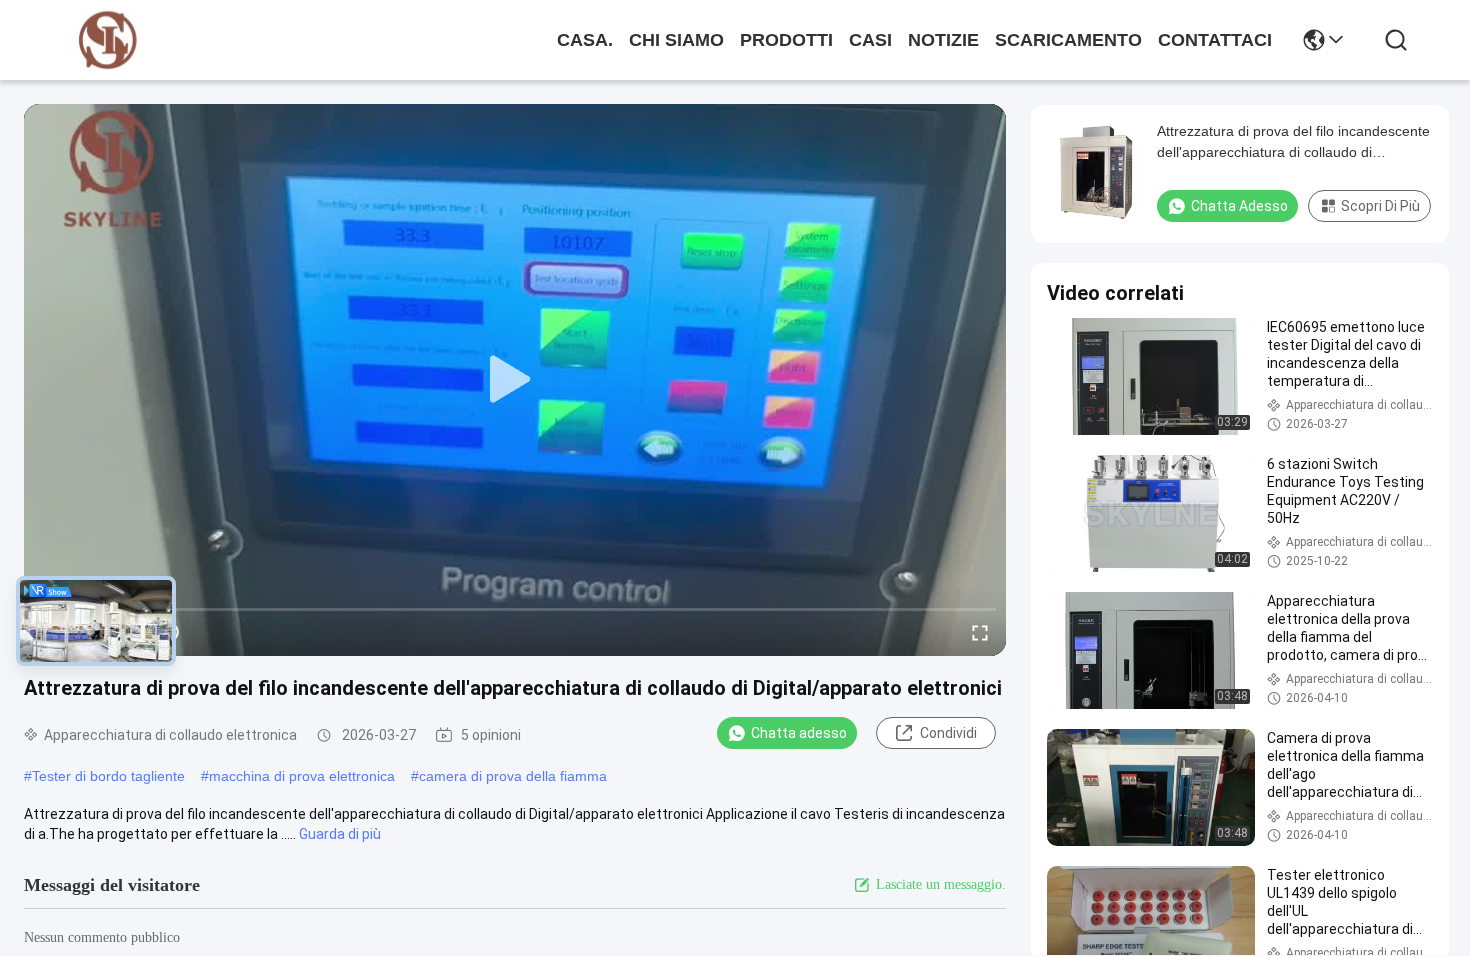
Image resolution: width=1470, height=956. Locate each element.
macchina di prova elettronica (302, 776)
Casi (870, 40)
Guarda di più (340, 834)
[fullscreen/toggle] (980, 632)
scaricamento (1068, 40)
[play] (515, 380)
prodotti (786, 40)
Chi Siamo (676, 40)
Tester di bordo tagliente (108, 776)
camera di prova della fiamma (513, 776)
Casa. (585, 40)
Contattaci (1215, 40)
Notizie (943, 40)
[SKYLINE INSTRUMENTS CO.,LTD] (108, 40)
